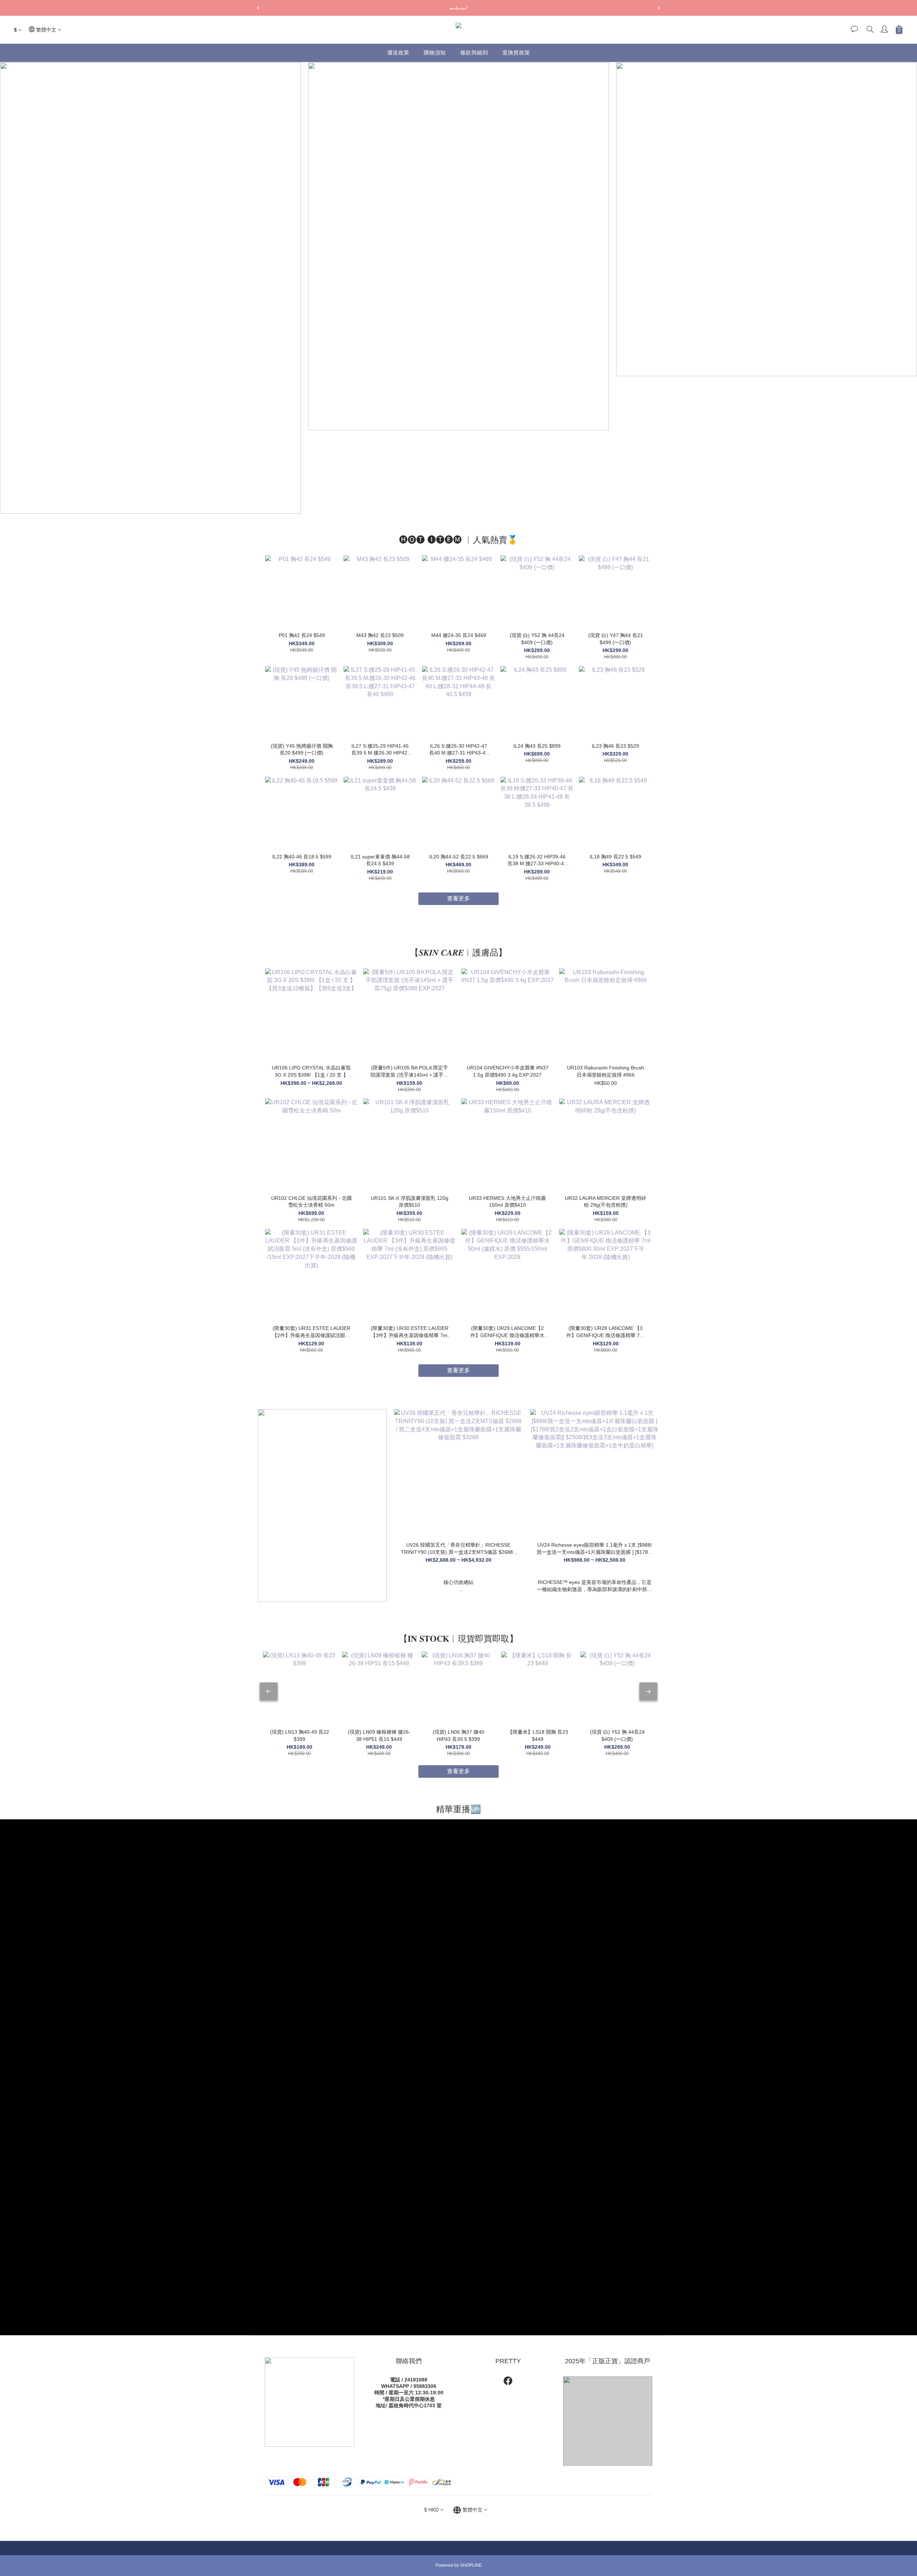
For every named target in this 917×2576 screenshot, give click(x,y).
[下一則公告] (659, 8)
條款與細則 (474, 52)
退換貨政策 (516, 52)
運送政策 (398, 52)
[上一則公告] (258, 8)
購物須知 (435, 52)
